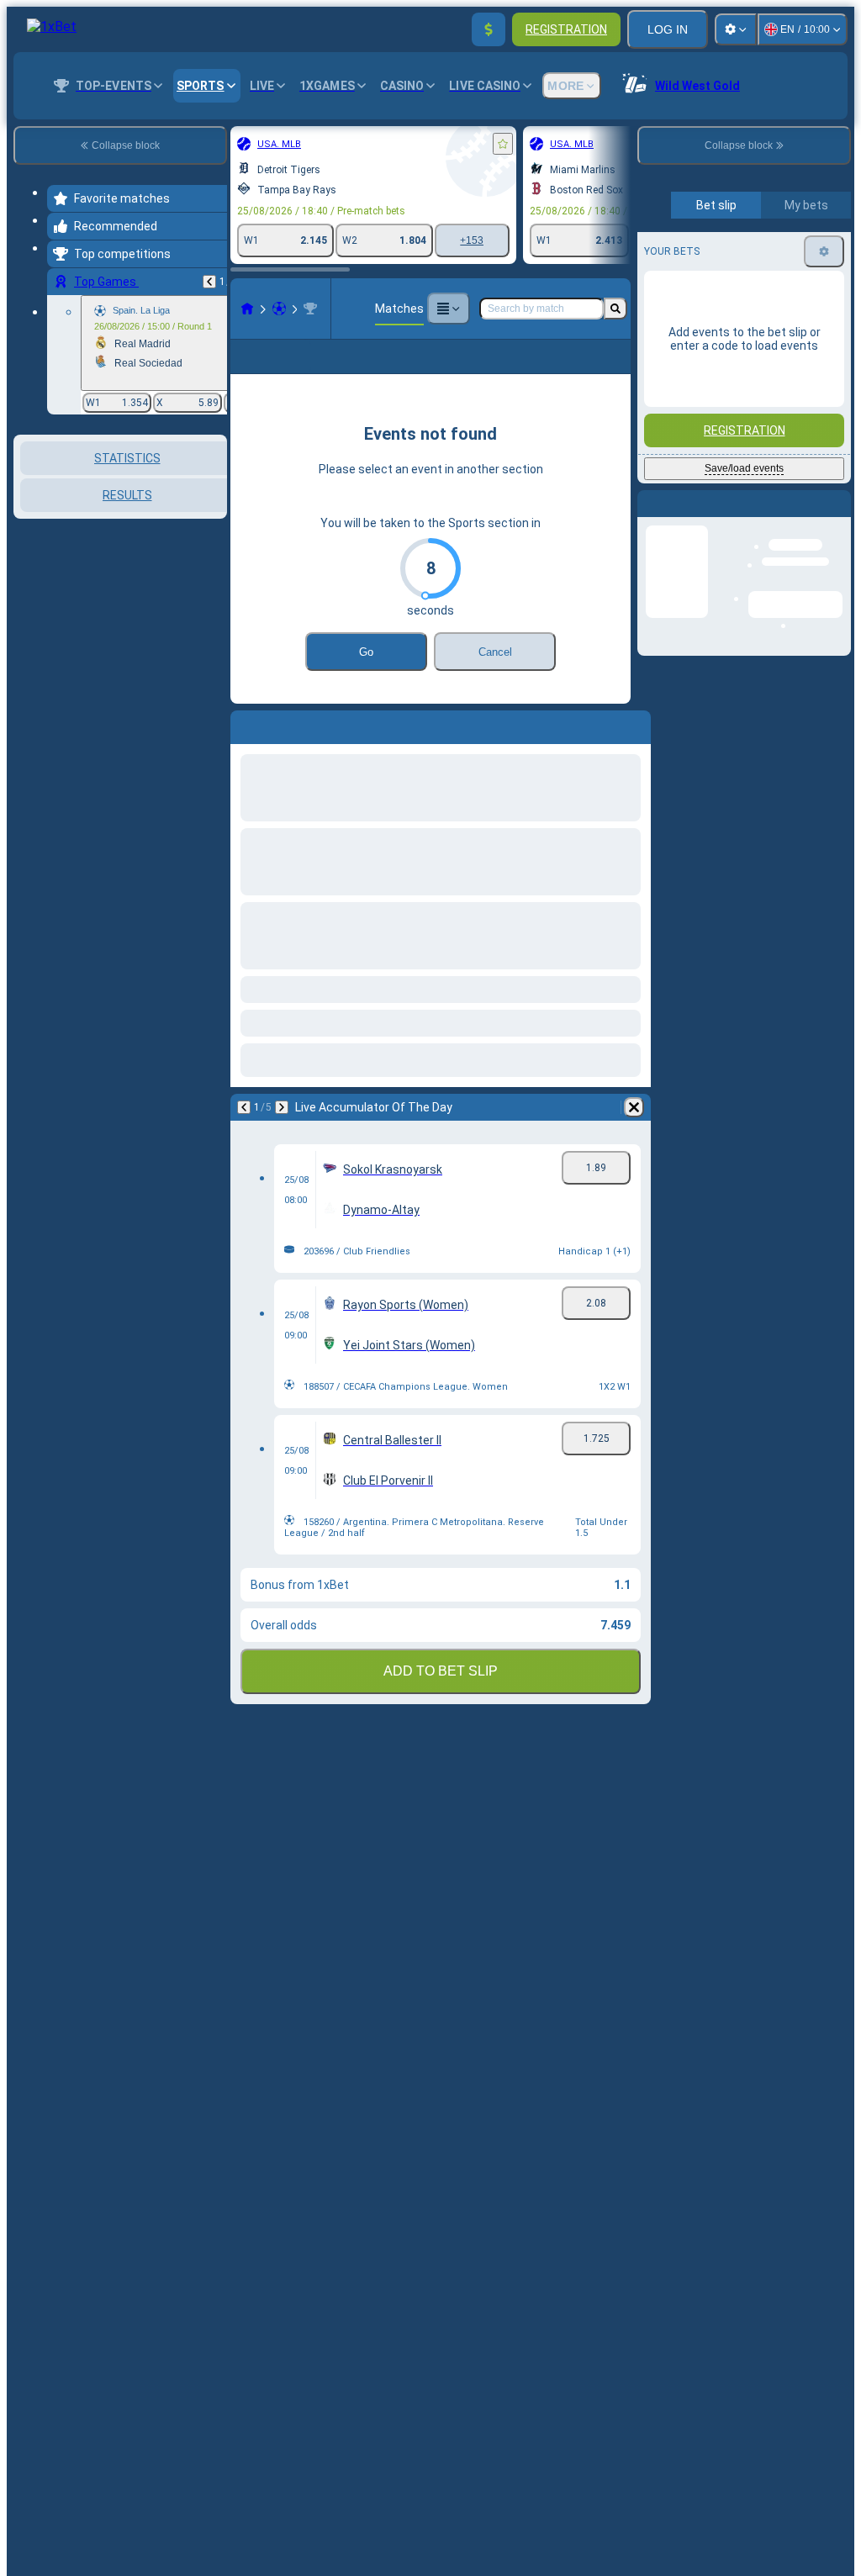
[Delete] (634, 1107)
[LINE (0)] (247, 309)
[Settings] (736, 29)
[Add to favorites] (503, 144)
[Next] (282, 1107)
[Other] (448, 309)
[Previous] (209, 282)
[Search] (615, 309)
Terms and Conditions (752, 396)
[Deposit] (489, 29)
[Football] (279, 309)
